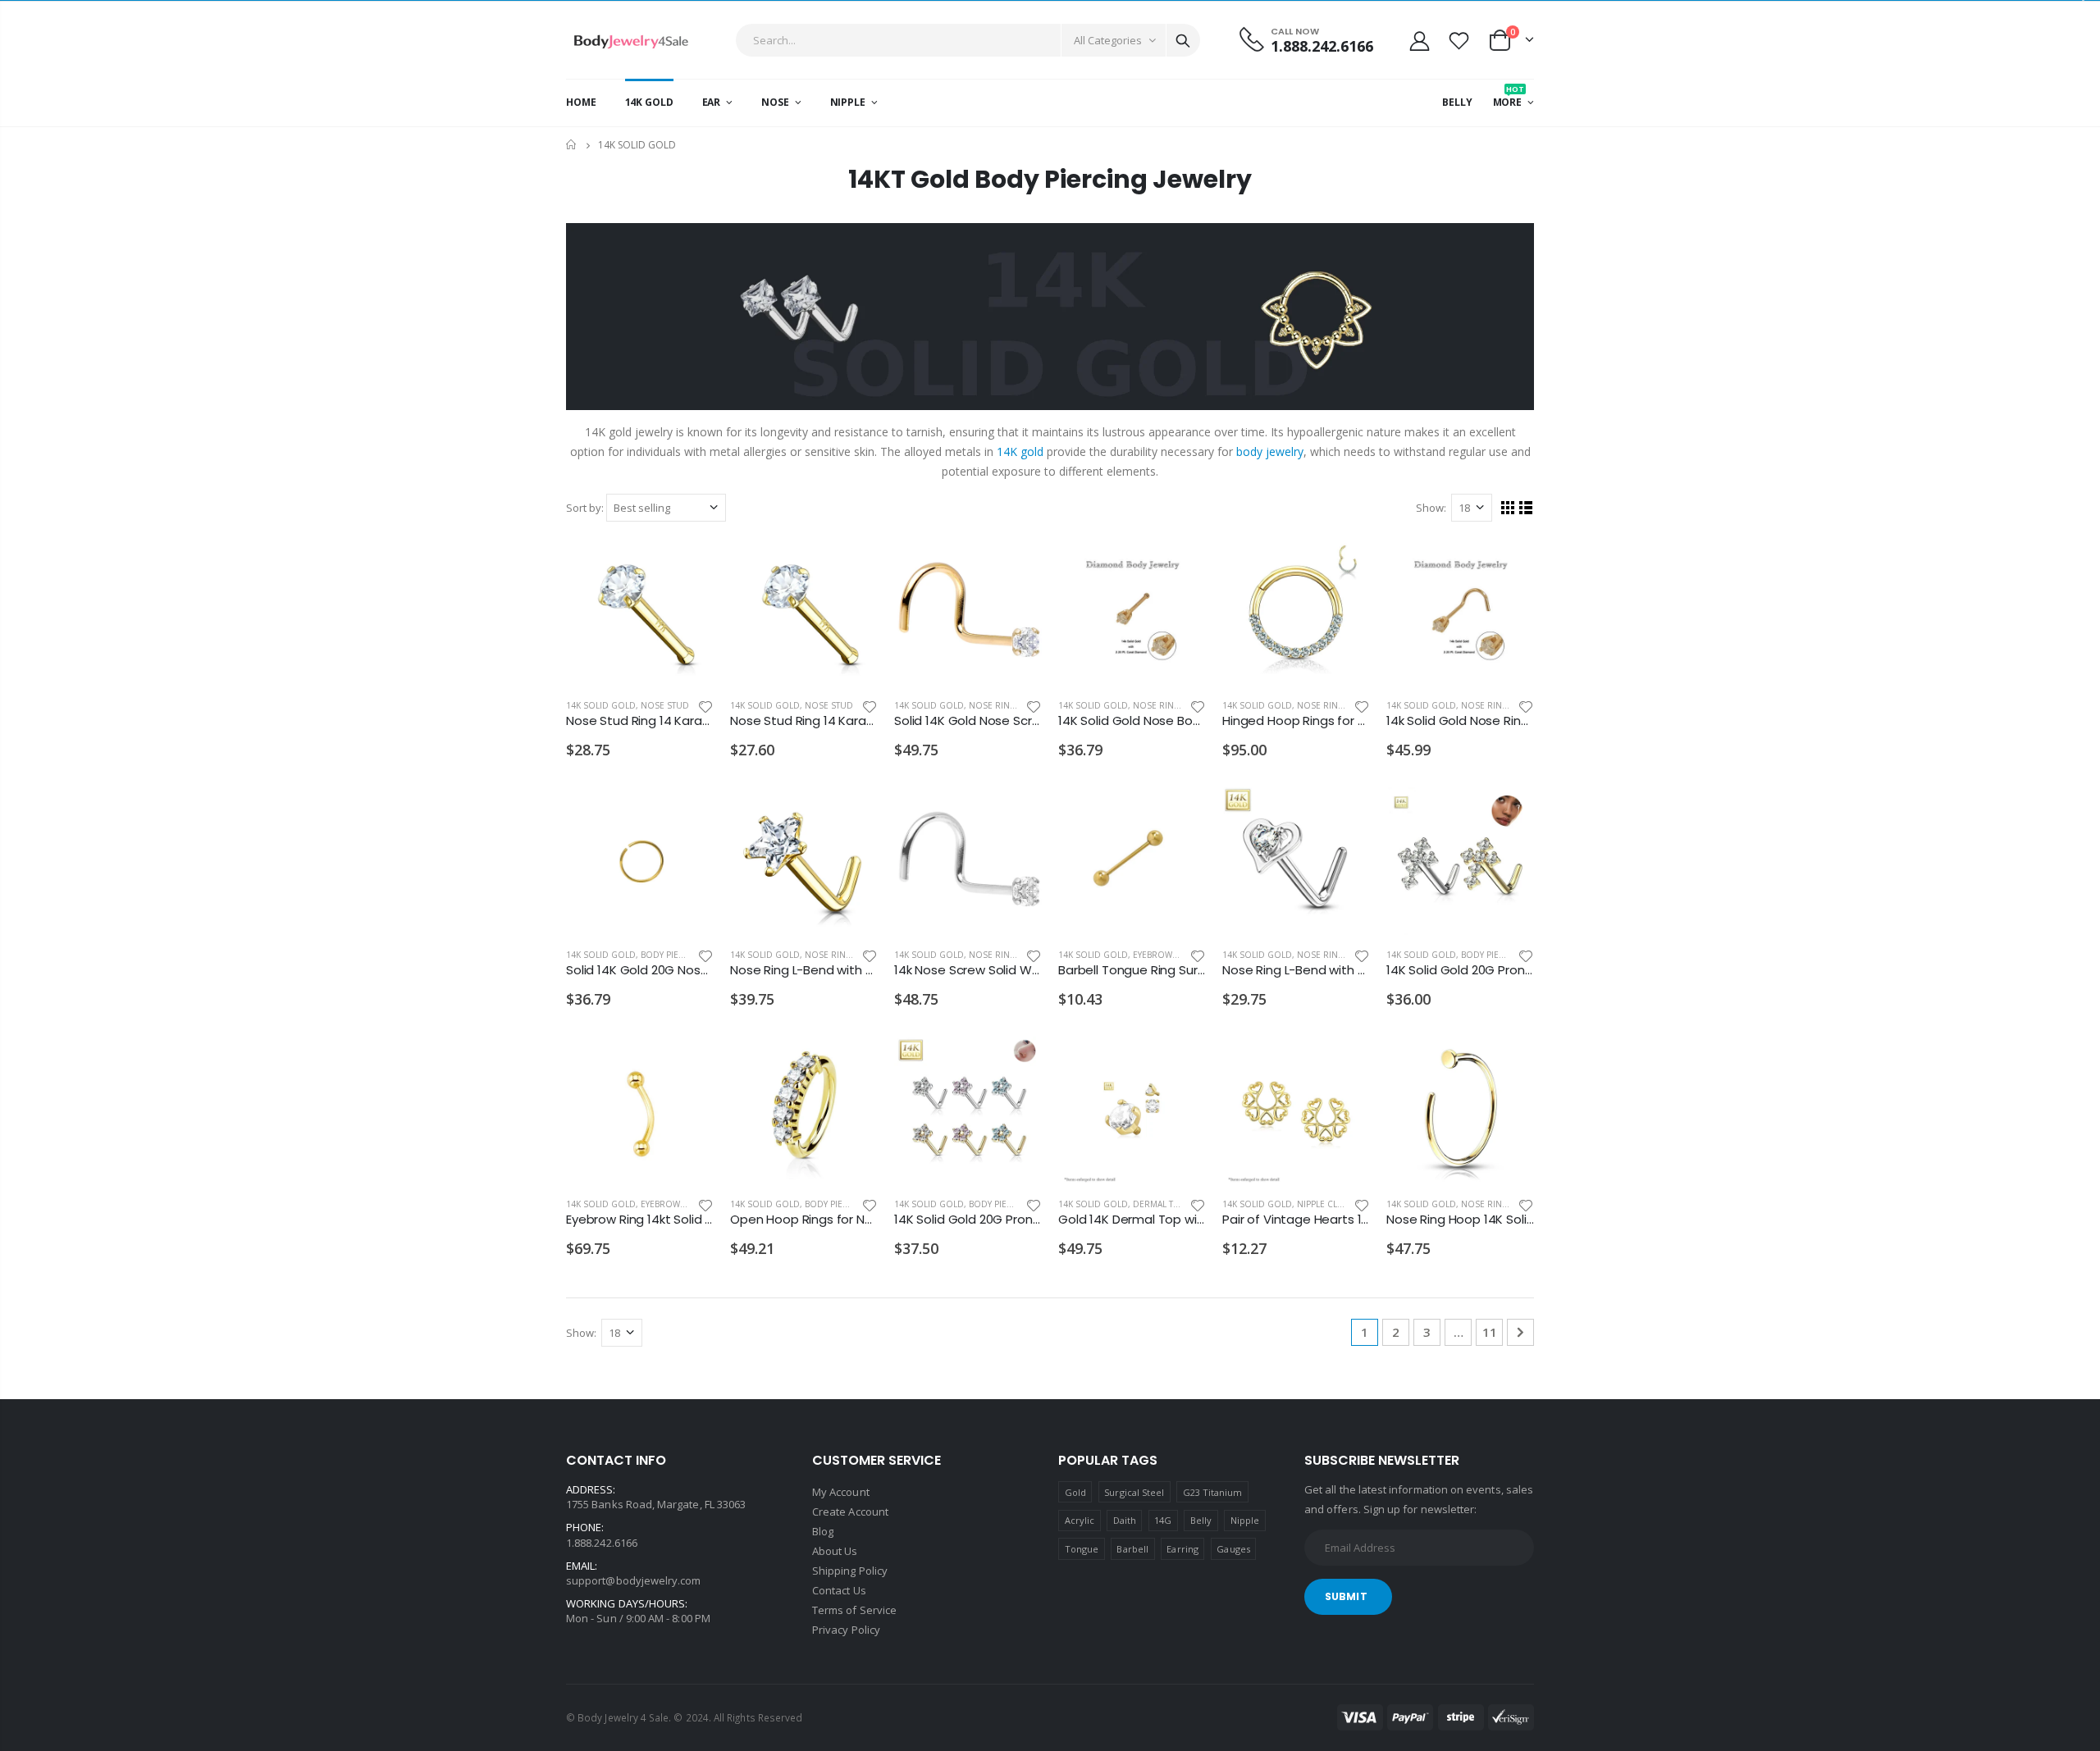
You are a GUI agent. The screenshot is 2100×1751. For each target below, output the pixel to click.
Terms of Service (854, 1610)
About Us (835, 1551)
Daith (1125, 1520)
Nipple (1245, 1520)
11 (1490, 1332)
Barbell (1132, 1549)
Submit (1346, 1596)
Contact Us (839, 1590)
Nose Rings (995, 705)
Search (1183, 40)
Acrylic (1080, 1520)
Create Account (850, 1512)
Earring (1182, 1549)
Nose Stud (665, 705)
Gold (1075, 1492)
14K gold (1020, 451)
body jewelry (1270, 451)
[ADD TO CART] (687, 565)
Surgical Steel (1134, 1492)
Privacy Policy (846, 1630)
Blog (823, 1531)
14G (1163, 1520)
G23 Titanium (1213, 1492)
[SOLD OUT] (1179, 565)
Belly (1201, 1520)
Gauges (1233, 1549)
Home (572, 145)
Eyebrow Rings (1167, 955)
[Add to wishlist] (705, 706)
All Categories (1108, 40)
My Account (841, 1492)
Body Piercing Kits (682, 955)
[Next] (1520, 1332)
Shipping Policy (850, 1571)
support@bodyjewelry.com (634, 1580)
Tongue (1082, 1549)
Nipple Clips (1323, 1204)
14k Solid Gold (601, 705)
